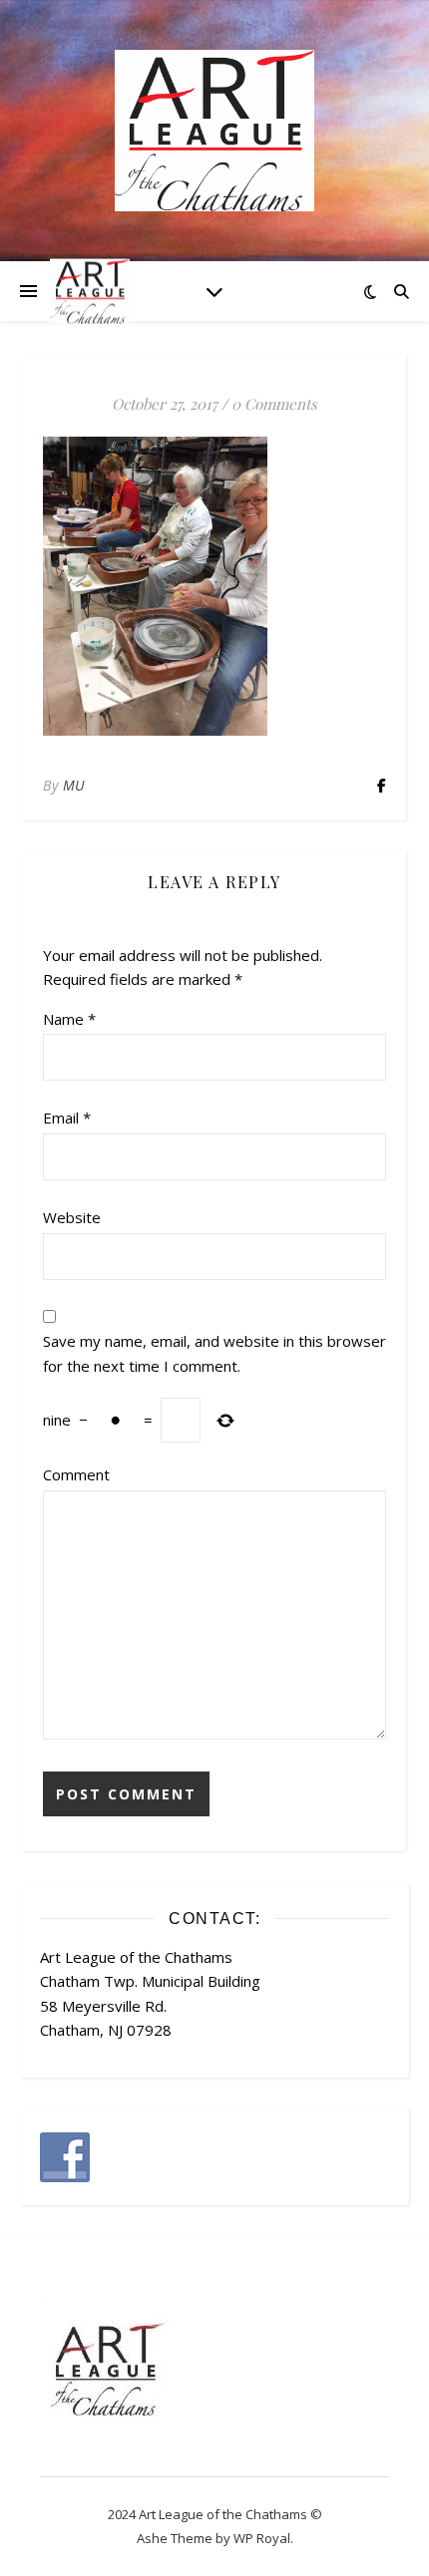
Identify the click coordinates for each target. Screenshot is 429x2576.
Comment (76, 1474)
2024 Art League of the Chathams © (215, 2514)
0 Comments (274, 404)
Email (67, 1118)
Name (69, 1019)
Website (72, 1217)
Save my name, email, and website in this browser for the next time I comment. (214, 1353)
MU (74, 785)
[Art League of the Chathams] (214, 131)
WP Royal (262, 2538)
